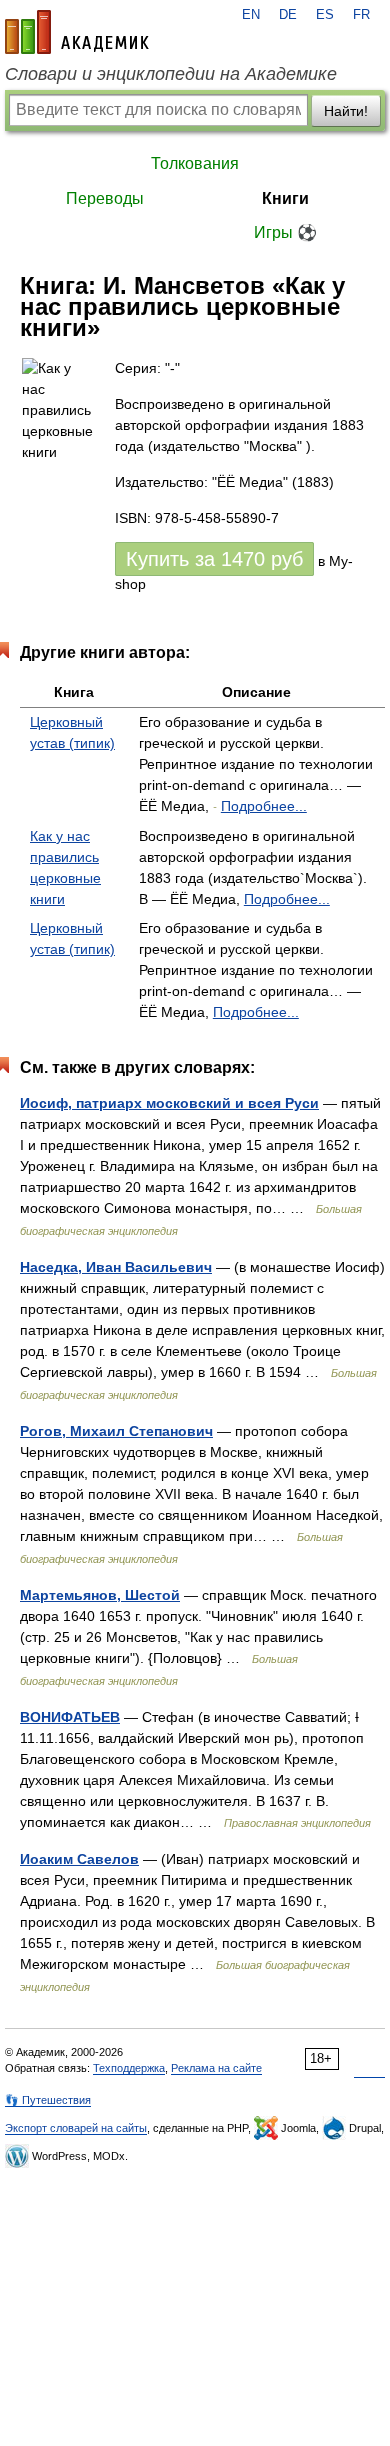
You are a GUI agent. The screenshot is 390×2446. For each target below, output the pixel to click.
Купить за (214, 559)
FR (361, 15)
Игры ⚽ (285, 232)
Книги (285, 198)
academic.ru (77, 32)
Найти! (346, 111)
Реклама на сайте (216, 2068)
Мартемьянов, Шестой (100, 1595)
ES (325, 15)
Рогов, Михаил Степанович (116, 1431)
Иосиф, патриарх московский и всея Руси (169, 1103)
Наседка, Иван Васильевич (116, 1267)
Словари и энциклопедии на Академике (171, 74)
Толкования (195, 163)
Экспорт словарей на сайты (76, 2128)
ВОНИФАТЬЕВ (70, 1717)
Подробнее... (264, 806)
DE (288, 15)
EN (251, 15)
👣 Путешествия (48, 2100)
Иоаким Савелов (79, 1859)
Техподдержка (129, 2068)
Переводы (105, 198)
